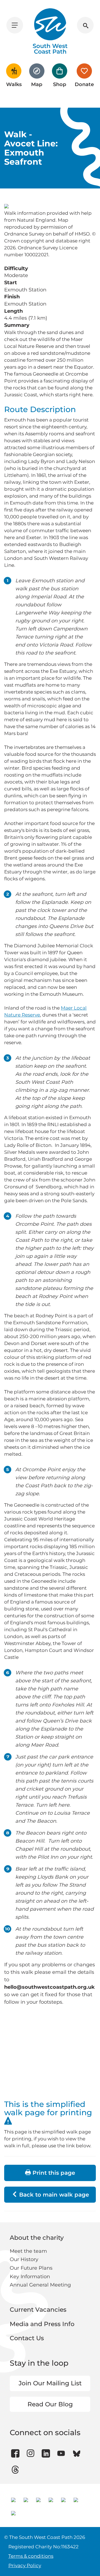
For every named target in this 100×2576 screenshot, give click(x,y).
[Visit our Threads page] (15, 2470)
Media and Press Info (42, 2324)
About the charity (37, 2238)
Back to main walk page (53, 2195)
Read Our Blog (50, 2404)
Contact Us (27, 2338)
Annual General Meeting (40, 2285)
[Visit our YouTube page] (61, 2453)
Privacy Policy (25, 2565)
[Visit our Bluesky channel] (77, 2453)
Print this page (53, 2173)
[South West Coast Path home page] (50, 31)
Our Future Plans (31, 2268)
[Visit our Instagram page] (31, 2453)
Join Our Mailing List (50, 2383)
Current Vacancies (38, 2310)
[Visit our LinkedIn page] (46, 2453)
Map (37, 84)
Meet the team (28, 2251)
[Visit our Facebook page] (15, 2453)
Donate (84, 84)
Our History (24, 2259)
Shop (60, 84)
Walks (14, 84)
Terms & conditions (31, 2556)
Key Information (30, 2277)
